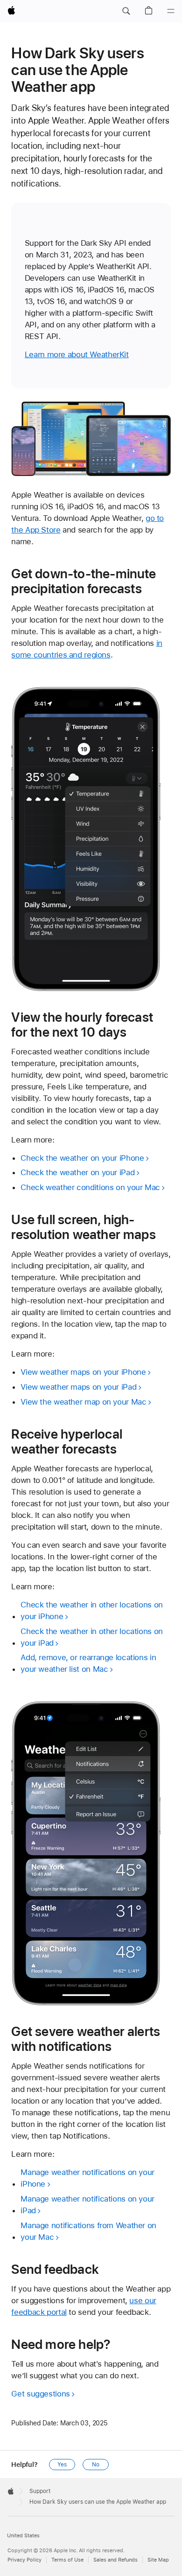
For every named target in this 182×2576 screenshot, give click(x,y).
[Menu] (171, 11)
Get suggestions (40, 2394)
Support (40, 2491)
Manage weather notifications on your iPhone (87, 2178)
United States (23, 2536)
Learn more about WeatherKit (77, 354)
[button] (126, 11)
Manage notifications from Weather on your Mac (88, 2231)
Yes (62, 2465)
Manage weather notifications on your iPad (87, 2205)
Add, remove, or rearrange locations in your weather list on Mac (88, 1663)
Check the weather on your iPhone (82, 1158)
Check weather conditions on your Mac (90, 1187)
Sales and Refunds (115, 2560)
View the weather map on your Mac (83, 1402)
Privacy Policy (24, 2560)
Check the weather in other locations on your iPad (91, 1637)
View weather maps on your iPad (78, 1387)
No (96, 2465)
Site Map (158, 2560)
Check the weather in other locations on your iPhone (91, 1610)
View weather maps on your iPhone (83, 1372)
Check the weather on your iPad (77, 1172)
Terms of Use (67, 2560)
